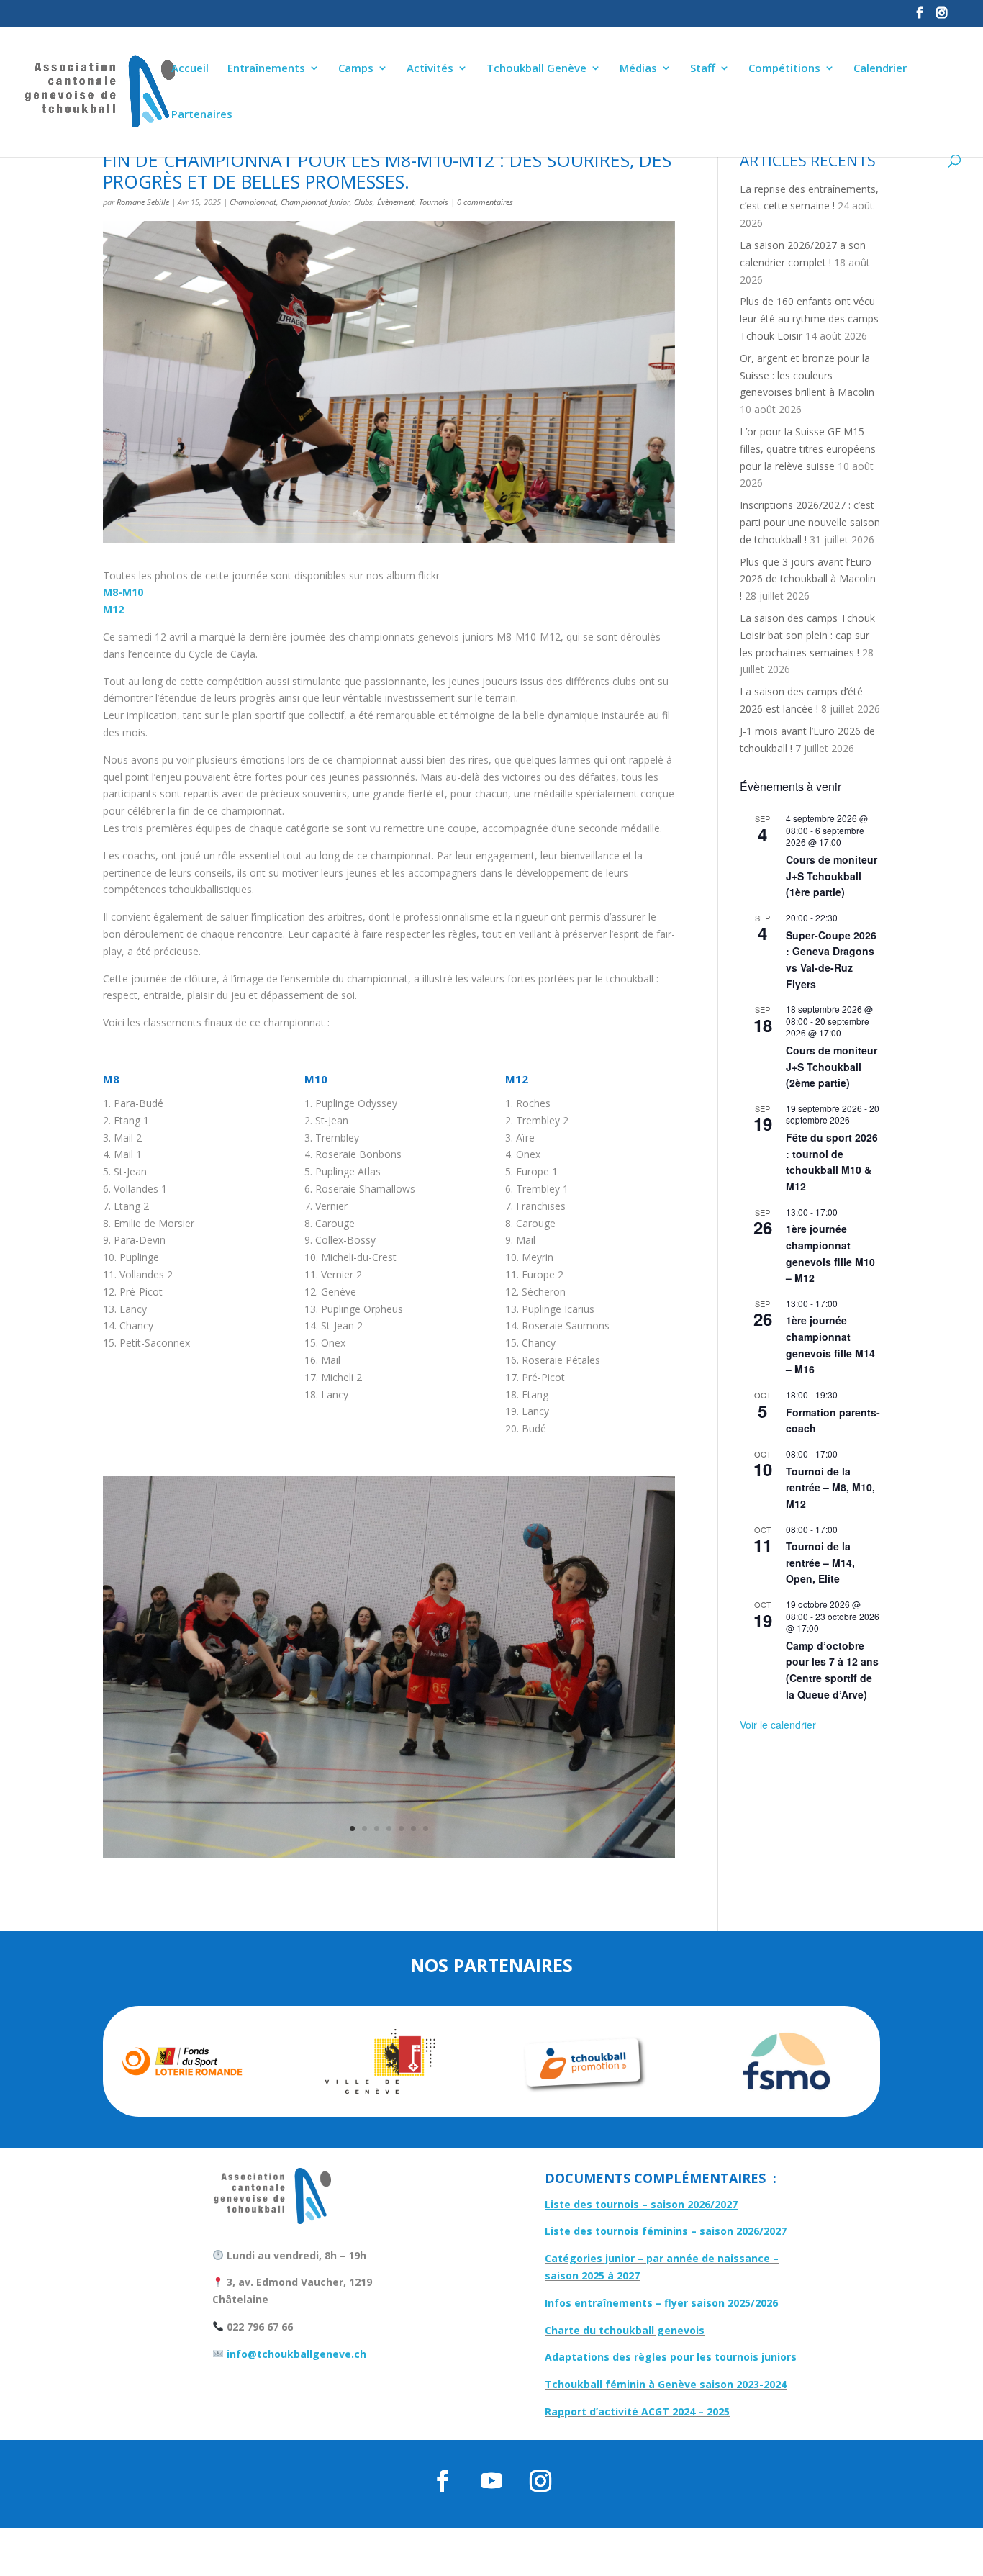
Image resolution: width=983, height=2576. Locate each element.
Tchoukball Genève (536, 69)
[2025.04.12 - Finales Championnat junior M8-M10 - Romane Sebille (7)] (389, 1857)
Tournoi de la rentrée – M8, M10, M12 (830, 1487)
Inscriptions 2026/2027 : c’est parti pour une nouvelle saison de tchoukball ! (810, 522)
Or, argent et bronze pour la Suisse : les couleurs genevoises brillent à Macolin (807, 375)
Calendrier (880, 69)
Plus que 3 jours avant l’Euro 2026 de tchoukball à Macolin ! (808, 579)
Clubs (363, 202)
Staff (703, 69)
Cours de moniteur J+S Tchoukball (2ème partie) (832, 1066)
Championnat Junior (315, 202)
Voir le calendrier (778, 1725)
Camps (356, 69)
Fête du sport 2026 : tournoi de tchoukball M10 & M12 (832, 1162)
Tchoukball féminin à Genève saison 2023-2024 (666, 2384)
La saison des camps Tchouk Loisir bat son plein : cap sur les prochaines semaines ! (807, 635)
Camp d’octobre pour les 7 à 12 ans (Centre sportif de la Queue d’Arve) (832, 1670)
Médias (638, 69)
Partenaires (202, 115)
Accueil (190, 69)
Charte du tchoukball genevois (625, 2330)
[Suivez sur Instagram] (540, 2481)
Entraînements (266, 69)
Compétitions (784, 69)
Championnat (253, 202)
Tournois (434, 202)
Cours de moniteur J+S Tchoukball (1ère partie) (832, 876)
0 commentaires (485, 202)
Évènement (396, 202)
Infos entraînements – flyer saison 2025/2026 (661, 2303)
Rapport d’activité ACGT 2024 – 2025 (637, 2412)
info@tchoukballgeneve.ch (295, 2354)
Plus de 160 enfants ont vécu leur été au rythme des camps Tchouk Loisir (809, 318)
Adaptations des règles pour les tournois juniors (671, 2357)
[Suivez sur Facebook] (443, 2481)
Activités (430, 69)
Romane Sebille (143, 202)
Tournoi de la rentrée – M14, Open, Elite (820, 1562)
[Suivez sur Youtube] (491, 2481)
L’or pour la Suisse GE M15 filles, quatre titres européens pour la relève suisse (808, 449)
